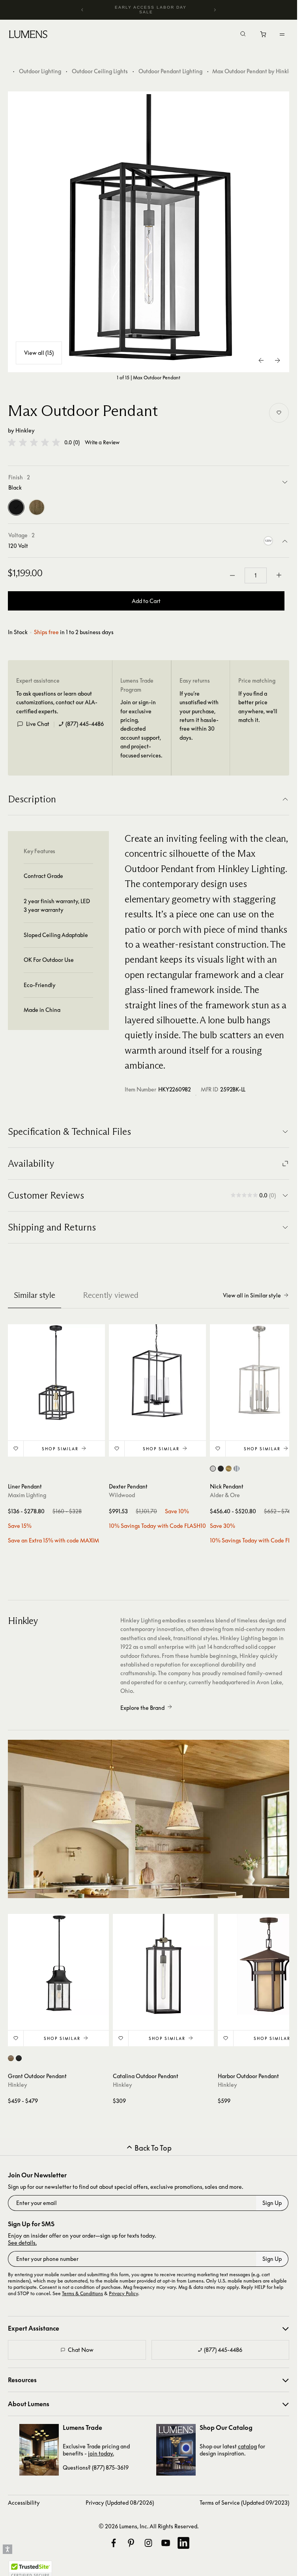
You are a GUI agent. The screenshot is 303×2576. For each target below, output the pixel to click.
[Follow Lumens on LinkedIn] (183, 2543)
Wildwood (122, 1495)
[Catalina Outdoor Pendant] (163, 1964)
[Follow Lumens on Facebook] (114, 2543)
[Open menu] (282, 34)
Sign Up (272, 2203)
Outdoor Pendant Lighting (170, 71)
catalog (247, 2446)
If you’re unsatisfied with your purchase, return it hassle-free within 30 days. (199, 715)
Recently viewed (111, 1295)
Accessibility (24, 2503)
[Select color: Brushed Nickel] (213, 1469)
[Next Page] (277, 360)
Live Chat (38, 724)
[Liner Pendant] (56, 1373)
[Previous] (82, 10)
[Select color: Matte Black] (221, 1469)
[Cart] (264, 36)
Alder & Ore (225, 1495)
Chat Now (81, 2350)
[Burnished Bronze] (37, 507)
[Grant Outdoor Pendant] (58, 1964)
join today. (101, 2453)
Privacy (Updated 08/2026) (120, 2503)
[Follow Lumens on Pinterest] (131, 2543)
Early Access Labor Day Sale (151, 10)
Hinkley (25, 430)
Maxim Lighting (27, 1495)
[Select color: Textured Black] (19, 2058)
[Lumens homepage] (28, 35)
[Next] (215, 10)
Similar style (35, 1295)
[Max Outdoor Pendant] (149, 232)
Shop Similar (60, 1449)
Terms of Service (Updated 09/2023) (244, 2503)
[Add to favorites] (279, 413)
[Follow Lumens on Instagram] (148, 2543)
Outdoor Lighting (40, 71)
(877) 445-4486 (85, 724)
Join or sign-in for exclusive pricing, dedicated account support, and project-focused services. (141, 728)
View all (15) (39, 353)
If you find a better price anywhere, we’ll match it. (258, 707)
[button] (34, 442)
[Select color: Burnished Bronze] (11, 2058)
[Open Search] (243, 35)
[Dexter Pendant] (157, 1373)
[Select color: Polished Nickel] (237, 1469)
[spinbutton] (256, 575)
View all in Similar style (252, 1295)
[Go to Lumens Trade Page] (39, 2450)
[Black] (16, 507)
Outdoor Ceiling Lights (100, 71)
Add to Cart (146, 601)
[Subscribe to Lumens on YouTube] (166, 2543)
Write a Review (102, 443)
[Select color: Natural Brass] (229, 1469)
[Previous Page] (262, 360)
